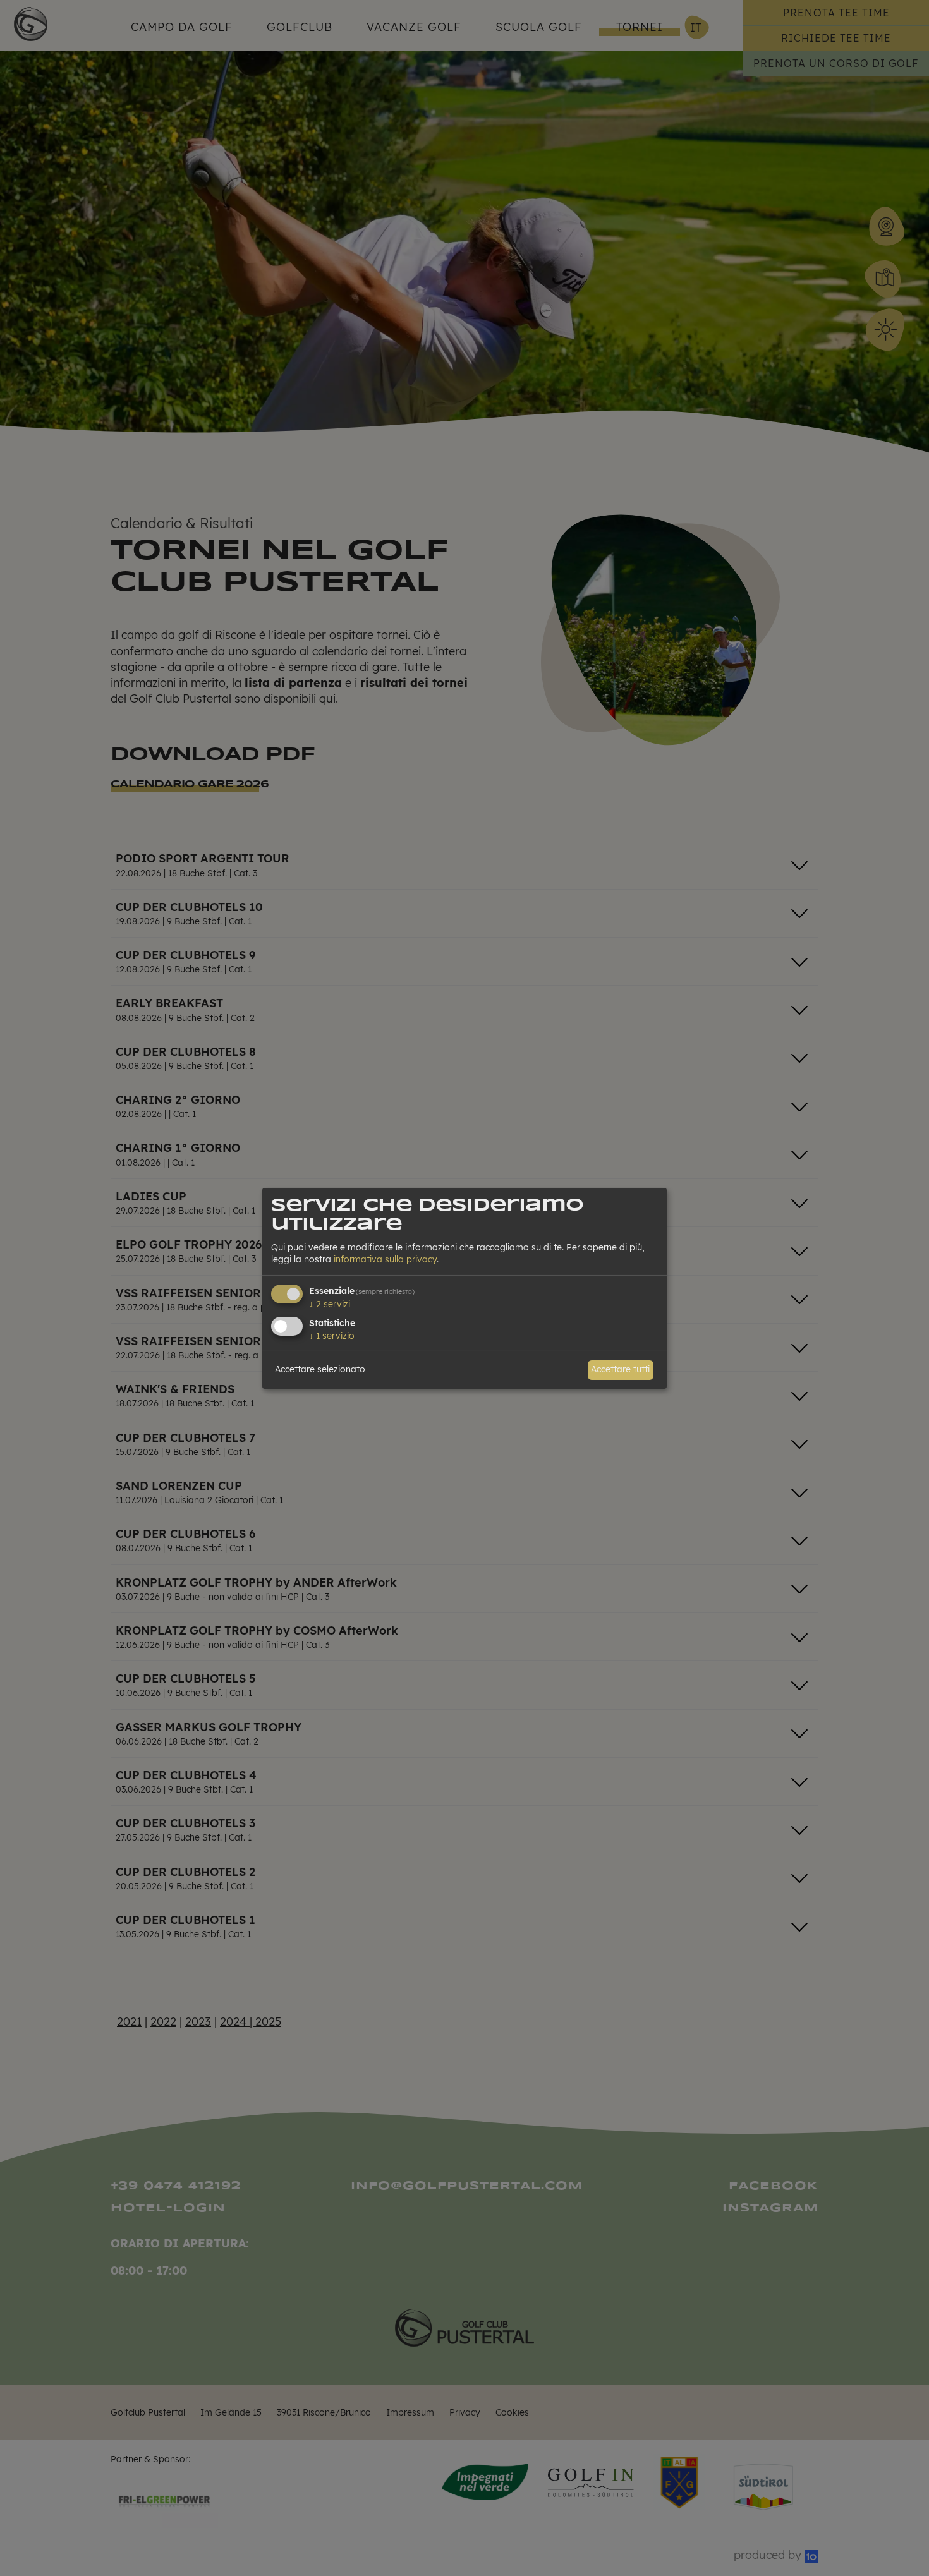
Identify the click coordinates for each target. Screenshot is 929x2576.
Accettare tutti (620, 1369)
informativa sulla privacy (385, 1259)
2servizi (330, 1304)
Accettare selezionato (320, 1369)
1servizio (332, 1336)
